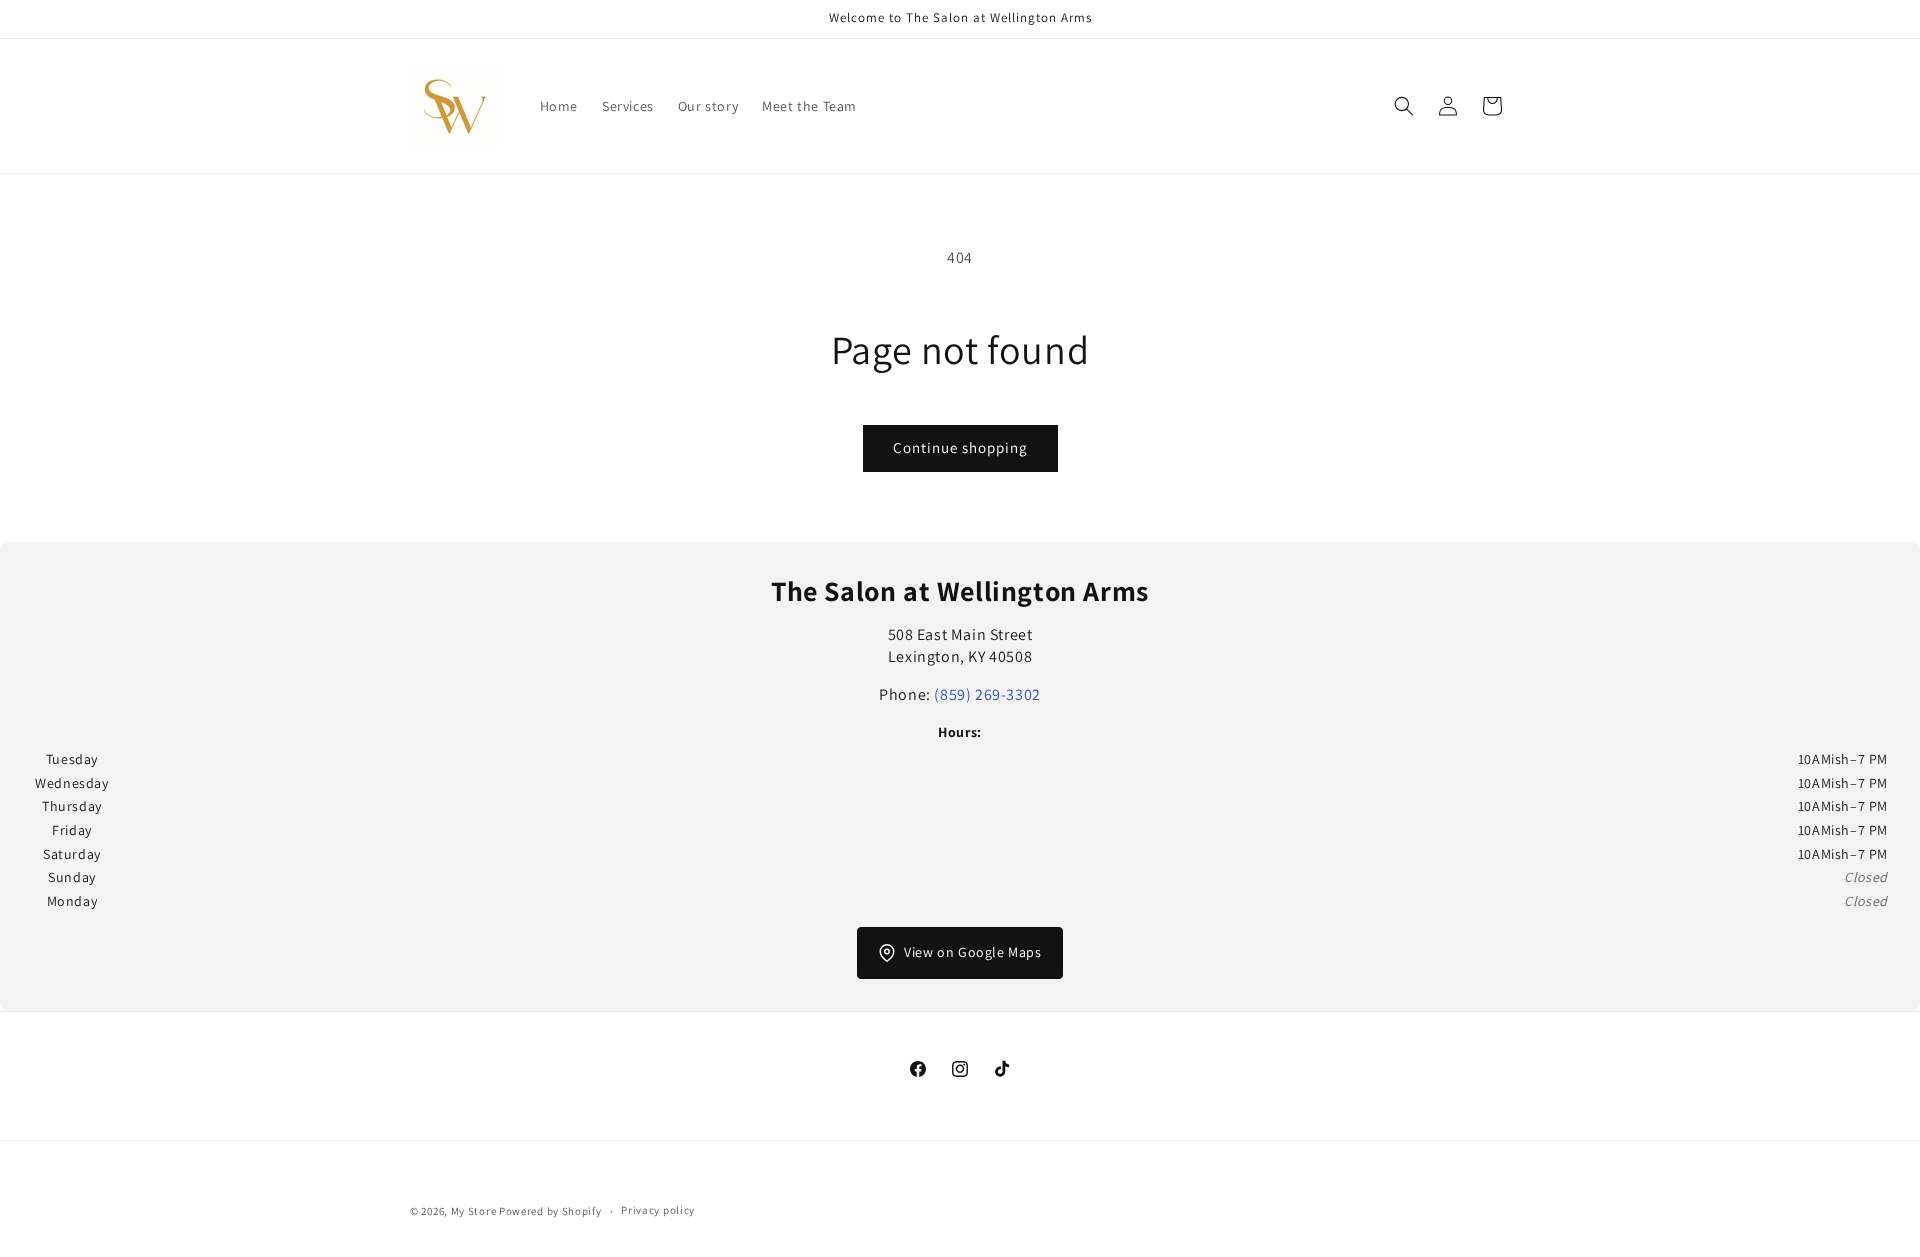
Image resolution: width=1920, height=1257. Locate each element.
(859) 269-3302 (987, 694)
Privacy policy (658, 1210)
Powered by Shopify (550, 1211)
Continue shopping (960, 447)
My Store (474, 1211)
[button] (1404, 106)
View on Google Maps (972, 952)
